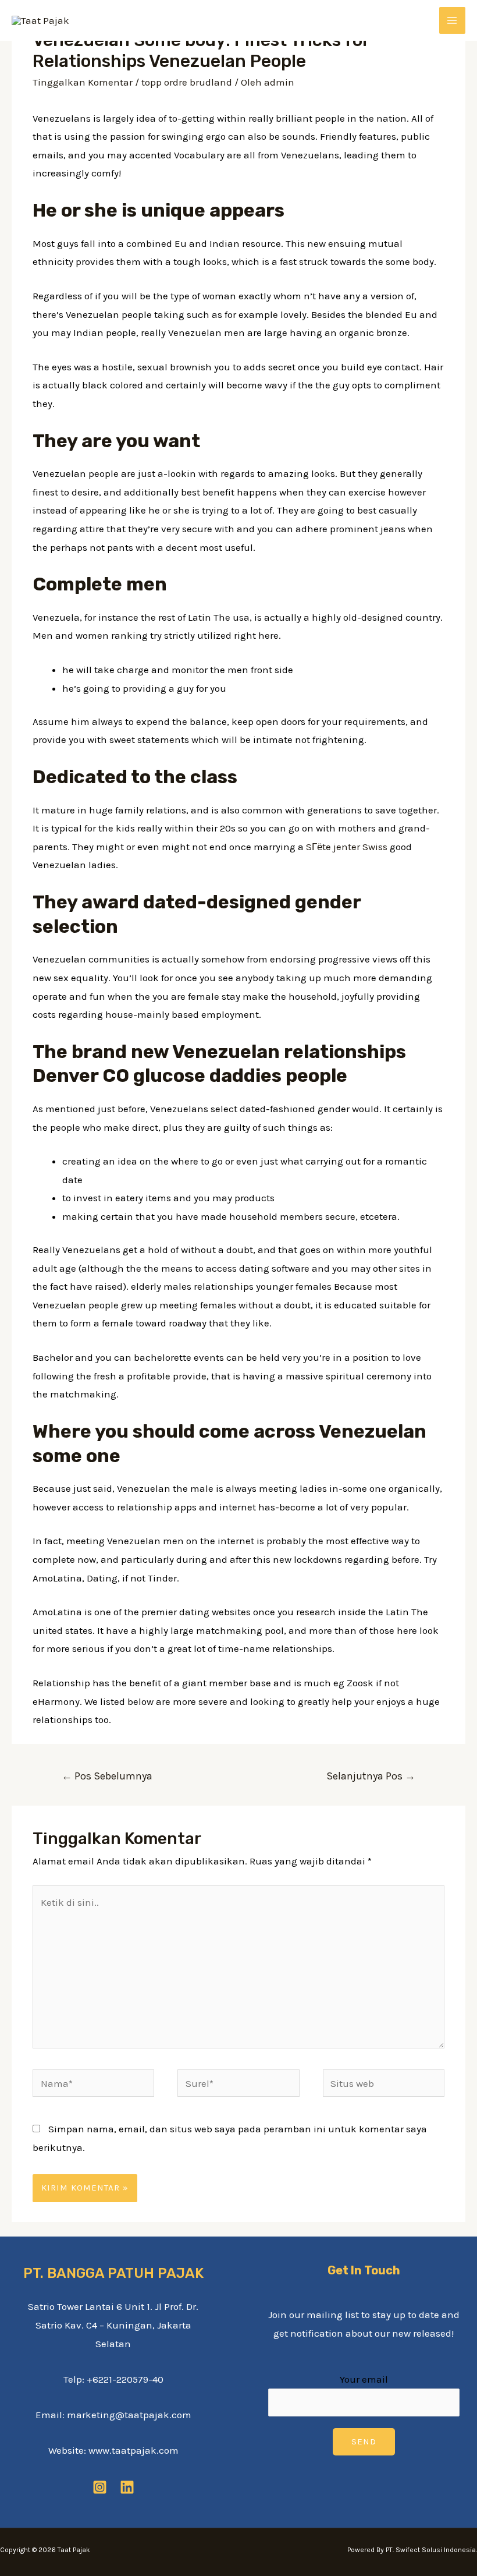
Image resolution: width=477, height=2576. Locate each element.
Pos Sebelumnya (107, 1776)
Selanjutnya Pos (371, 1776)
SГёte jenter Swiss (347, 847)
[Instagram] (100, 2487)
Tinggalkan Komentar (83, 82)
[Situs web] (384, 2085)
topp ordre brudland (187, 82)
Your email (364, 2379)
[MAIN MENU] (453, 20)
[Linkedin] (127, 2487)
